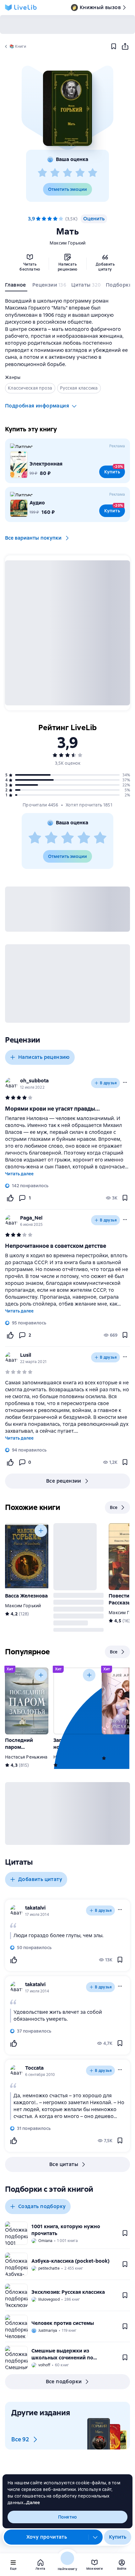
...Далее (32, 2503)
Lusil (26, 1355)
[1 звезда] (42, 173)
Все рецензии (64, 1481)
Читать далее (19, 1174)
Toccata (34, 2068)
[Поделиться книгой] (125, 46)
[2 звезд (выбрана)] (44, 219)
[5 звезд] (93, 173)
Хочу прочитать (47, 2537)
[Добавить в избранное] (114, 46)
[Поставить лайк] (10, 1198)
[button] (67, 108)
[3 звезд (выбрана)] (50, 219)
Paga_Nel (31, 1218)
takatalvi (35, 1908)
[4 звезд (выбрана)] (55, 219)
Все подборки (64, 2382)
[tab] (16, 286)
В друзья (108, 1083)
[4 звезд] (80, 173)
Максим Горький (68, 243)
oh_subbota (34, 1081)
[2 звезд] (55, 173)
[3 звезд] (67, 173)
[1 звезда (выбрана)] (38, 219)
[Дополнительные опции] (95, 2537)
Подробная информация (37, 406)
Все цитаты (64, 2164)
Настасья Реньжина (26, 1757)
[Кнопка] (41, 1531)
